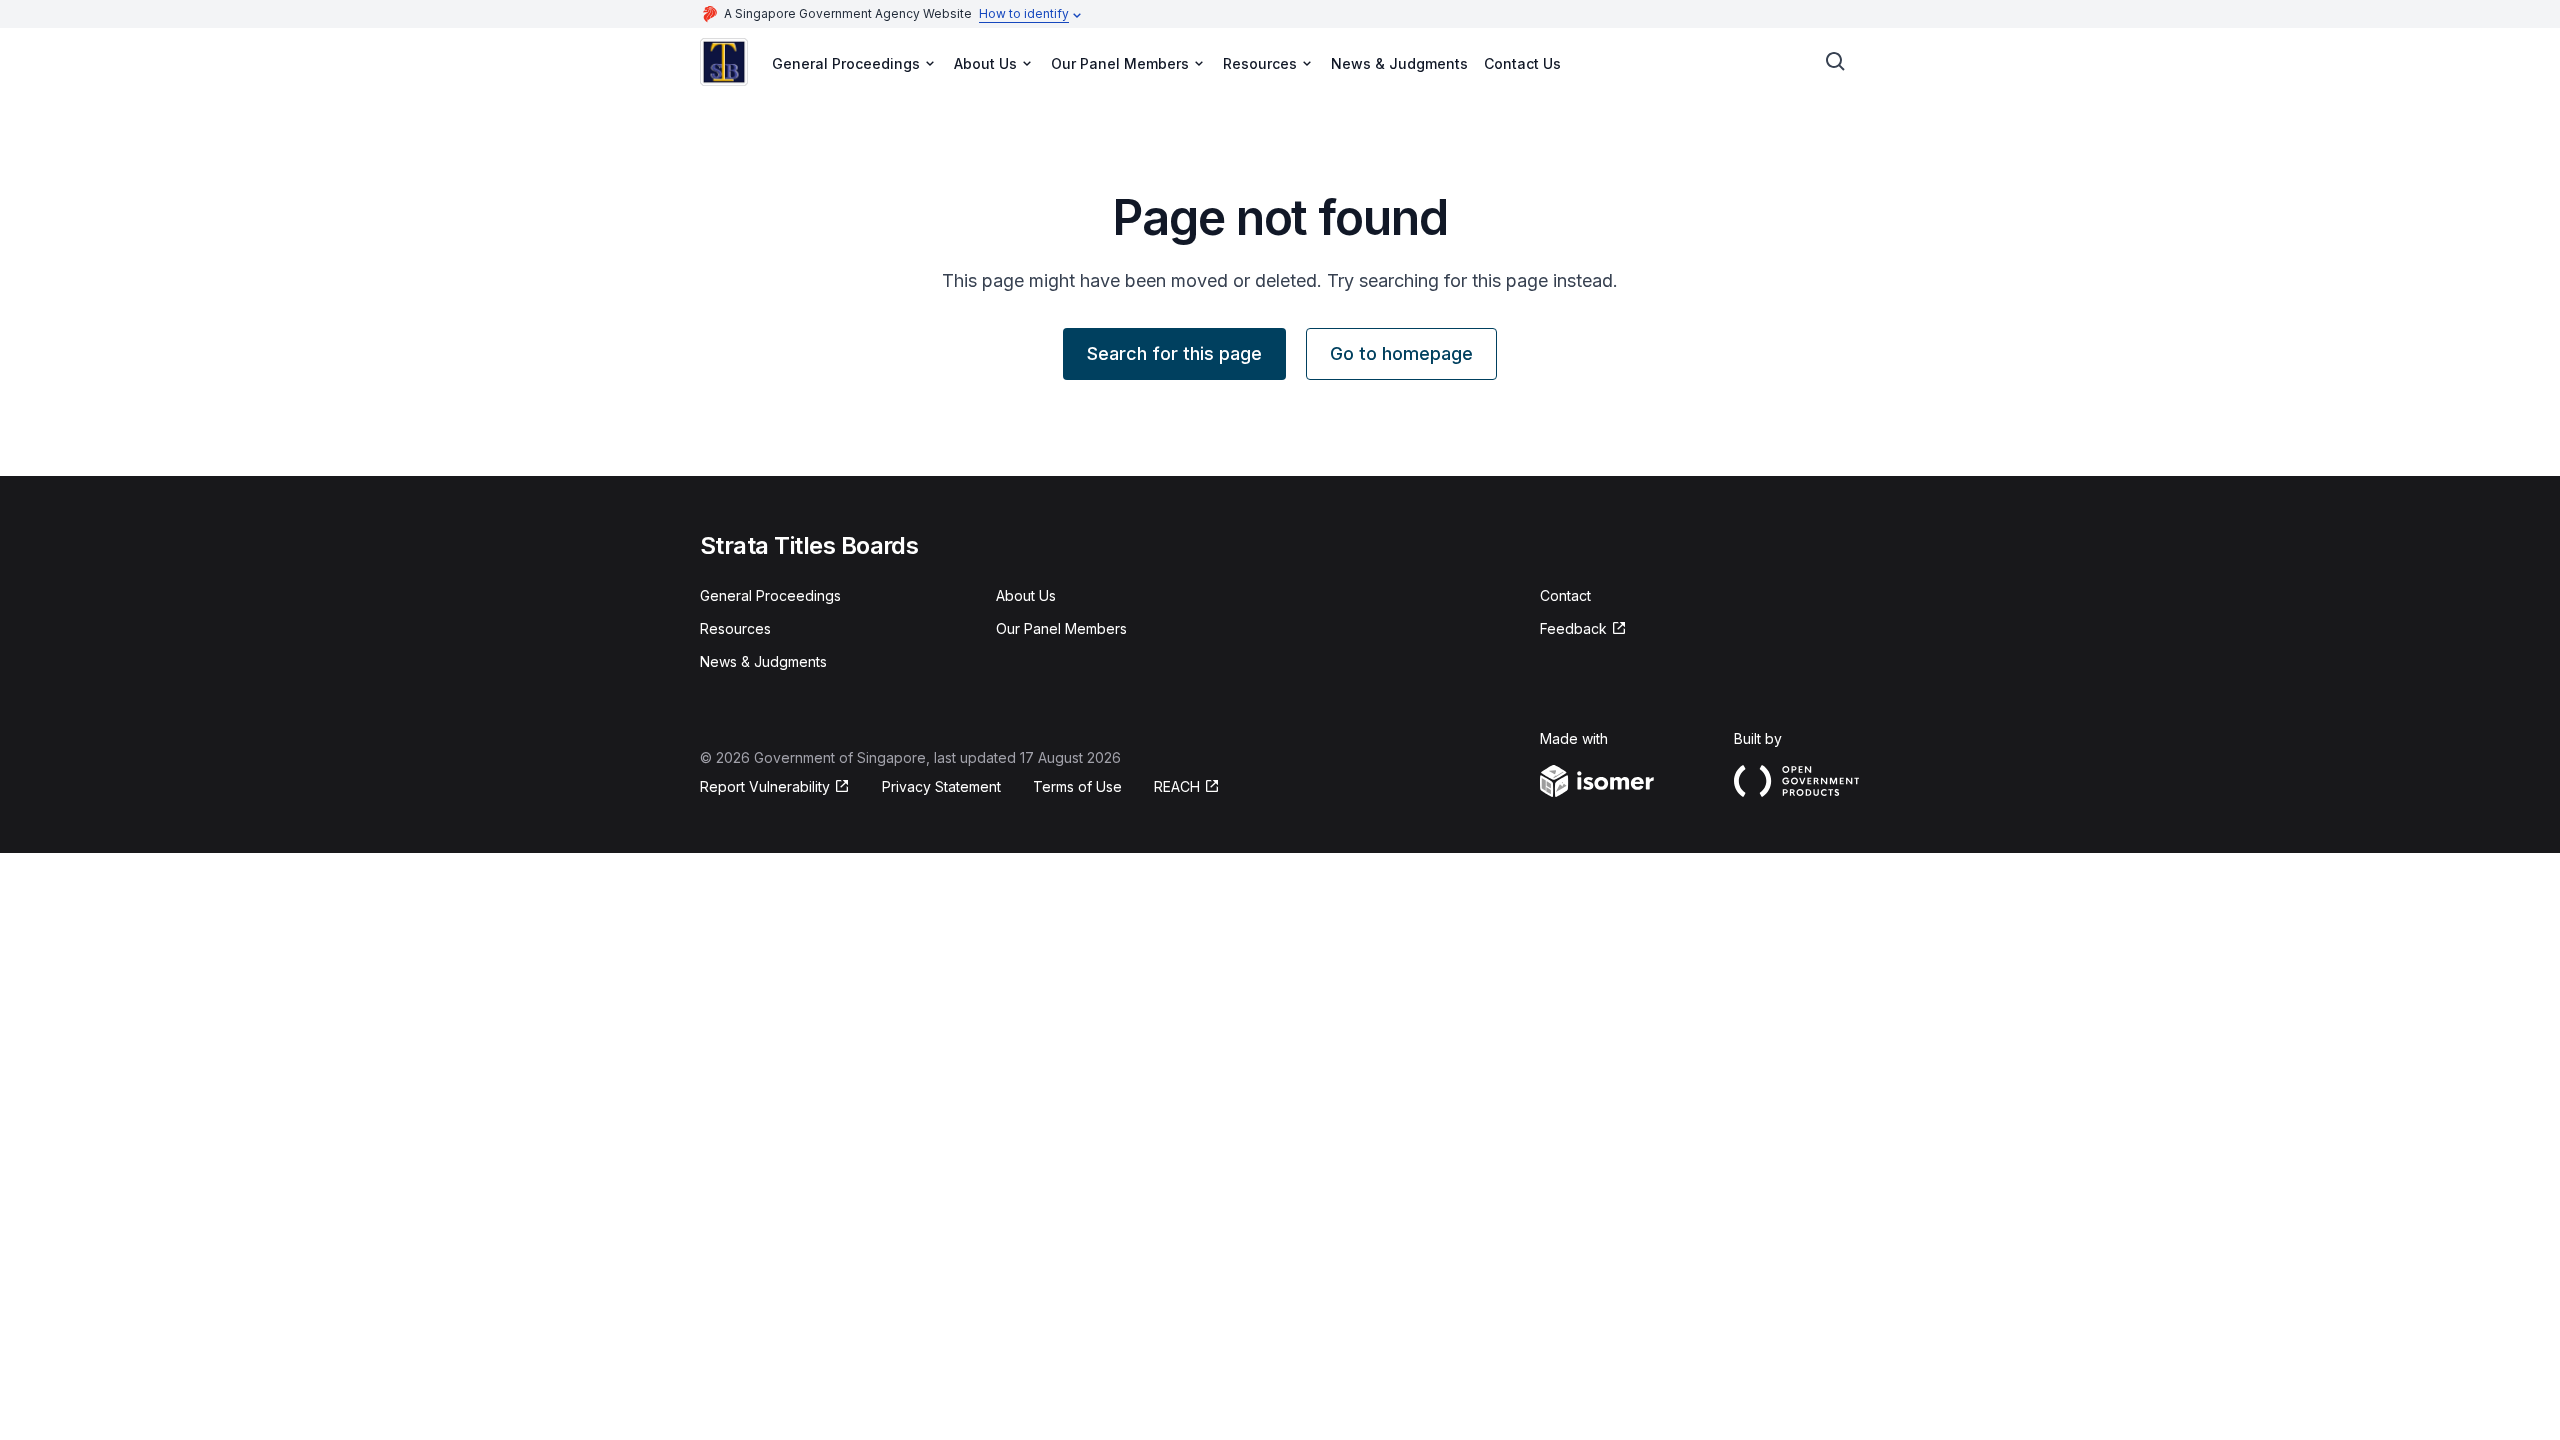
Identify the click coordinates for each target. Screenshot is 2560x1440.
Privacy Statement (941, 786)
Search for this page (1174, 353)
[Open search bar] (1836, 62)
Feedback (1573, 628)
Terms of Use (1077, 786)
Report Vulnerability (765, 786)
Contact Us (1522, 63)
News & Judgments (1399, 63)
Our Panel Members (1061, 628)
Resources (735, 628)
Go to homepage (1401, 353)
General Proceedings (770, 595)
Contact (1565, 595)
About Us (1026, 595)
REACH (1177, 786)
